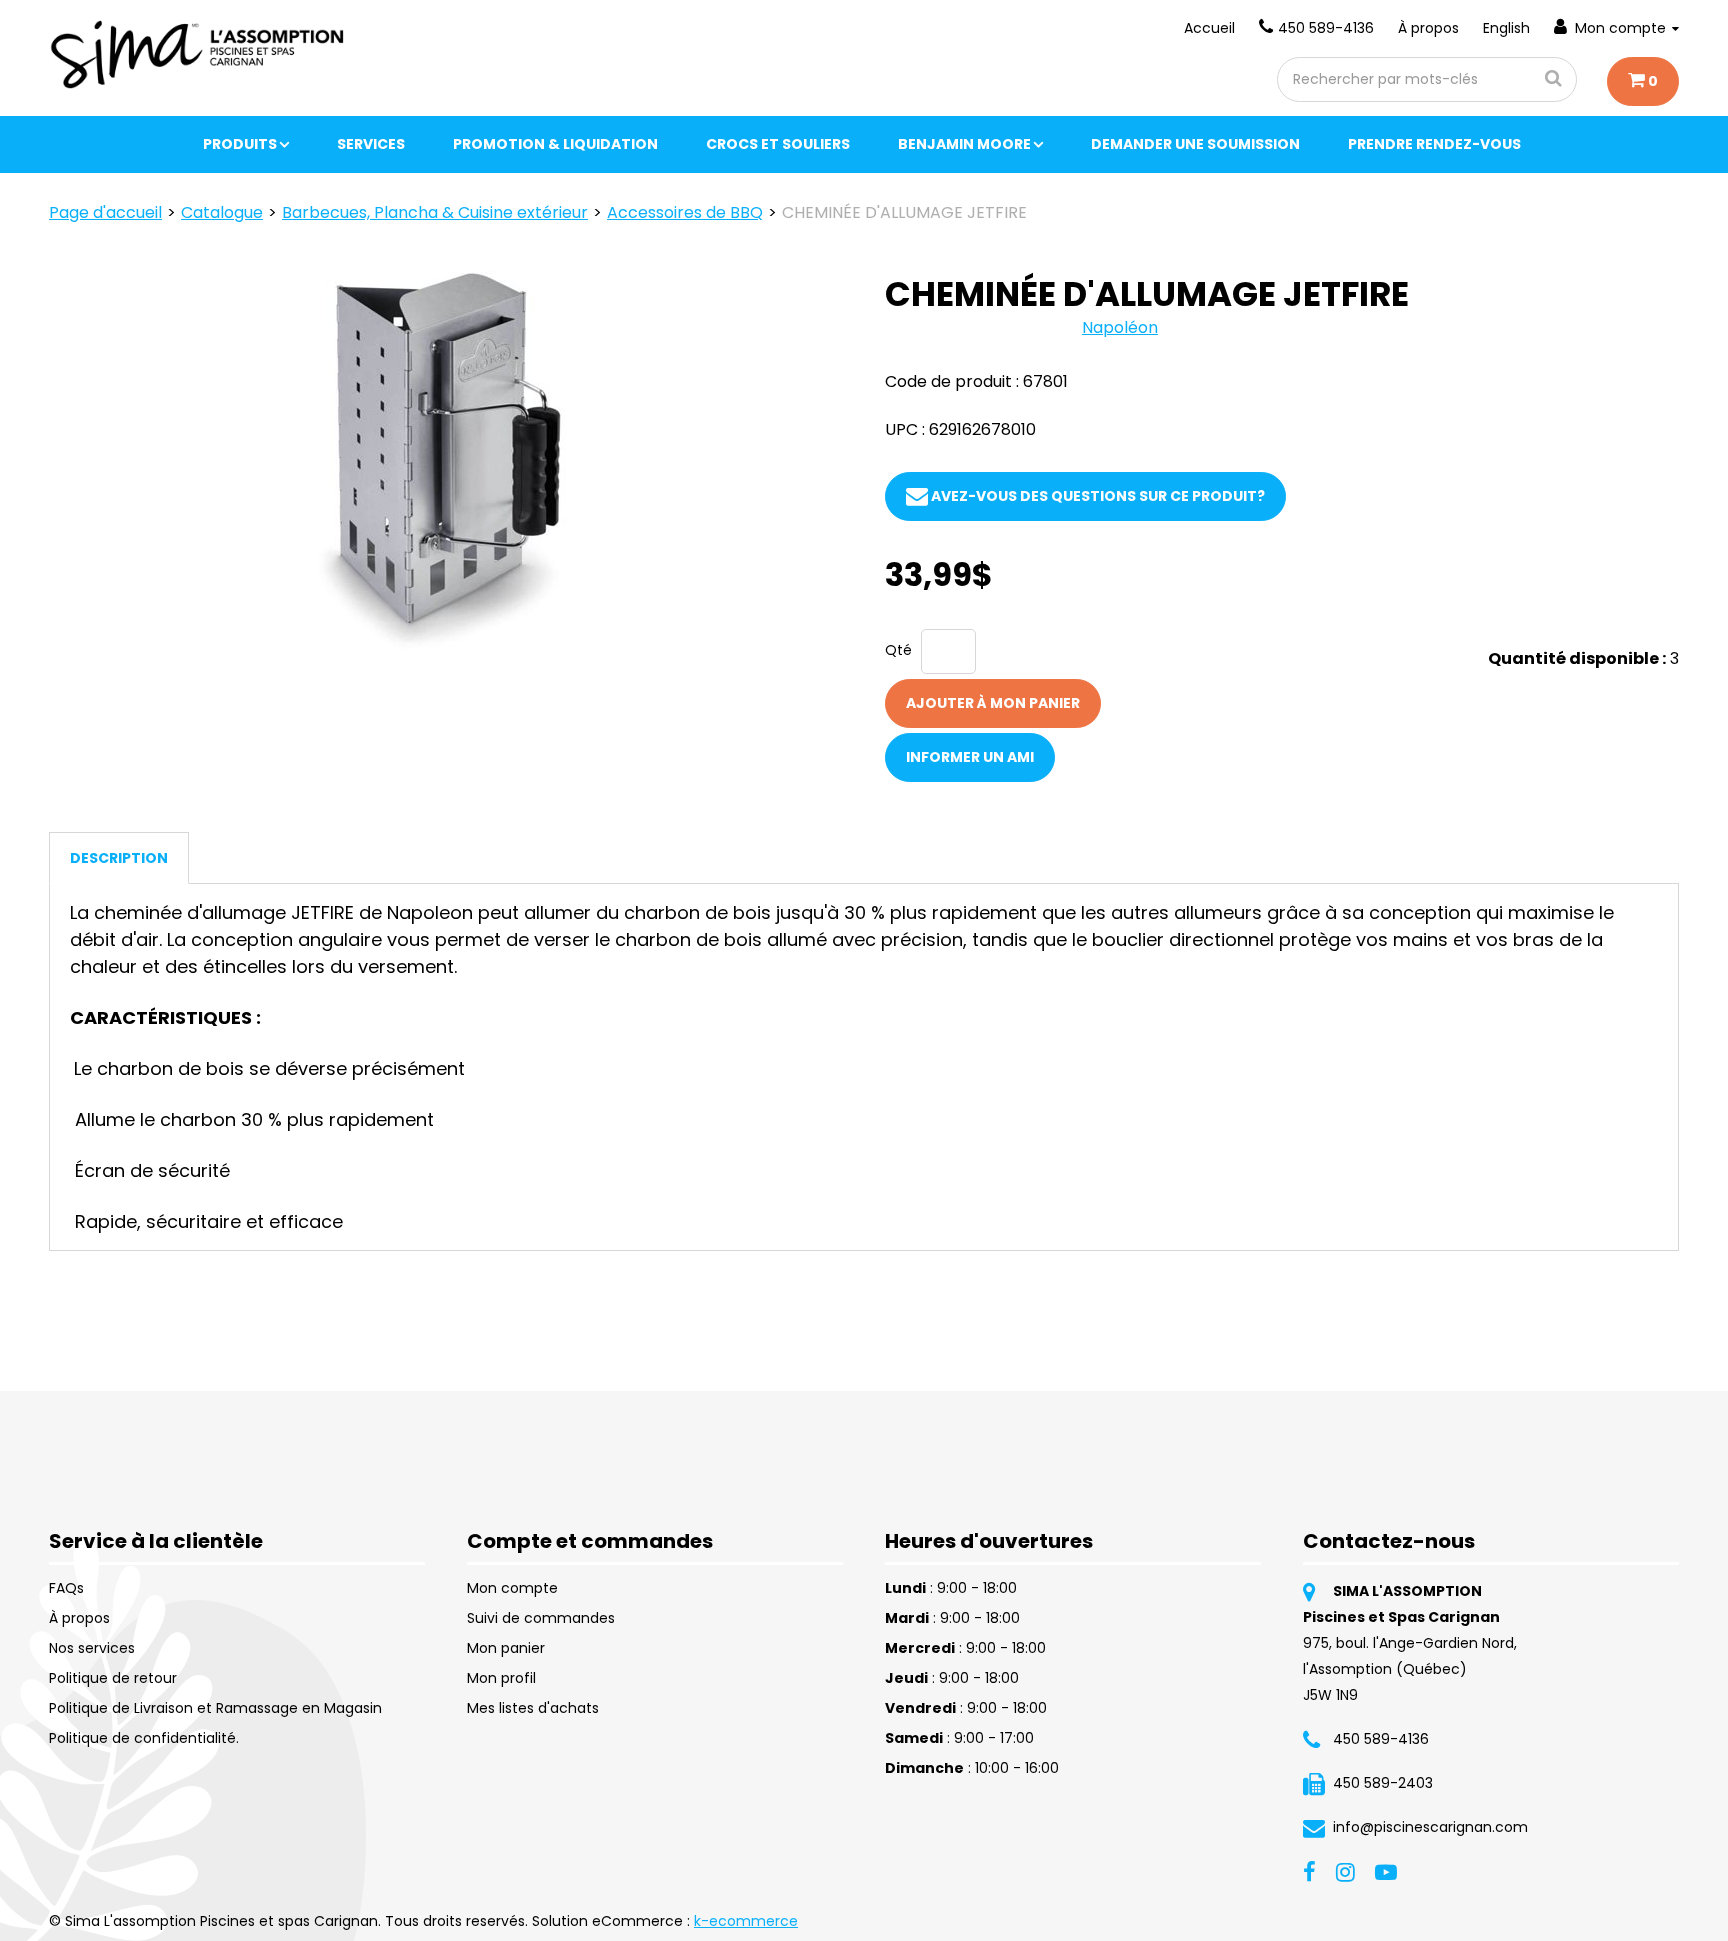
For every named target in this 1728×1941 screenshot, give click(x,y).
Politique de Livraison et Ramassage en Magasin (215, 1708)
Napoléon (1120, 327)
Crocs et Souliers (778, 144)
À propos (1428, 28)
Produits (240, 144)
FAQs (66, 1588)
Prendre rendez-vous (1434, 144)
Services (371, 144)
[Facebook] (1309, 1871)
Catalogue (222, 212)
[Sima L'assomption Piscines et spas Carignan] (200, 54)
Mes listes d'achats (533, 1708)
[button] (1643, 81)
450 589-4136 (1326, 28)
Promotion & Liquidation (555, 144)
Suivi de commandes (541, 1618)
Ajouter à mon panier (993, 703)
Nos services (92, 1648)
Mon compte (1620, 28)
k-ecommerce (746, 1921)
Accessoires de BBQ (685, 212)
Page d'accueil (105, 212)
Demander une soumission (1195, 144)
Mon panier (506, 1648)
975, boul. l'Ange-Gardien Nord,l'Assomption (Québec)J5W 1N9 (1410, 1669)
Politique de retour (113, 1678)
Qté (898, 650)
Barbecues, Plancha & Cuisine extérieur (435, 212)
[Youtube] (1386, 1871)
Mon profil (501, 1678)
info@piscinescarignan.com (1430, 1827)
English (1506, 28)
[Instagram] (1345, 1871)
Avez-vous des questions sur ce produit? (1096, 496)
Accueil (1209, 28)
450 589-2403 (1383, 1783)
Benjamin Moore (964, 144)
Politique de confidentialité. (144, 1738)
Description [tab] (119, 858)
